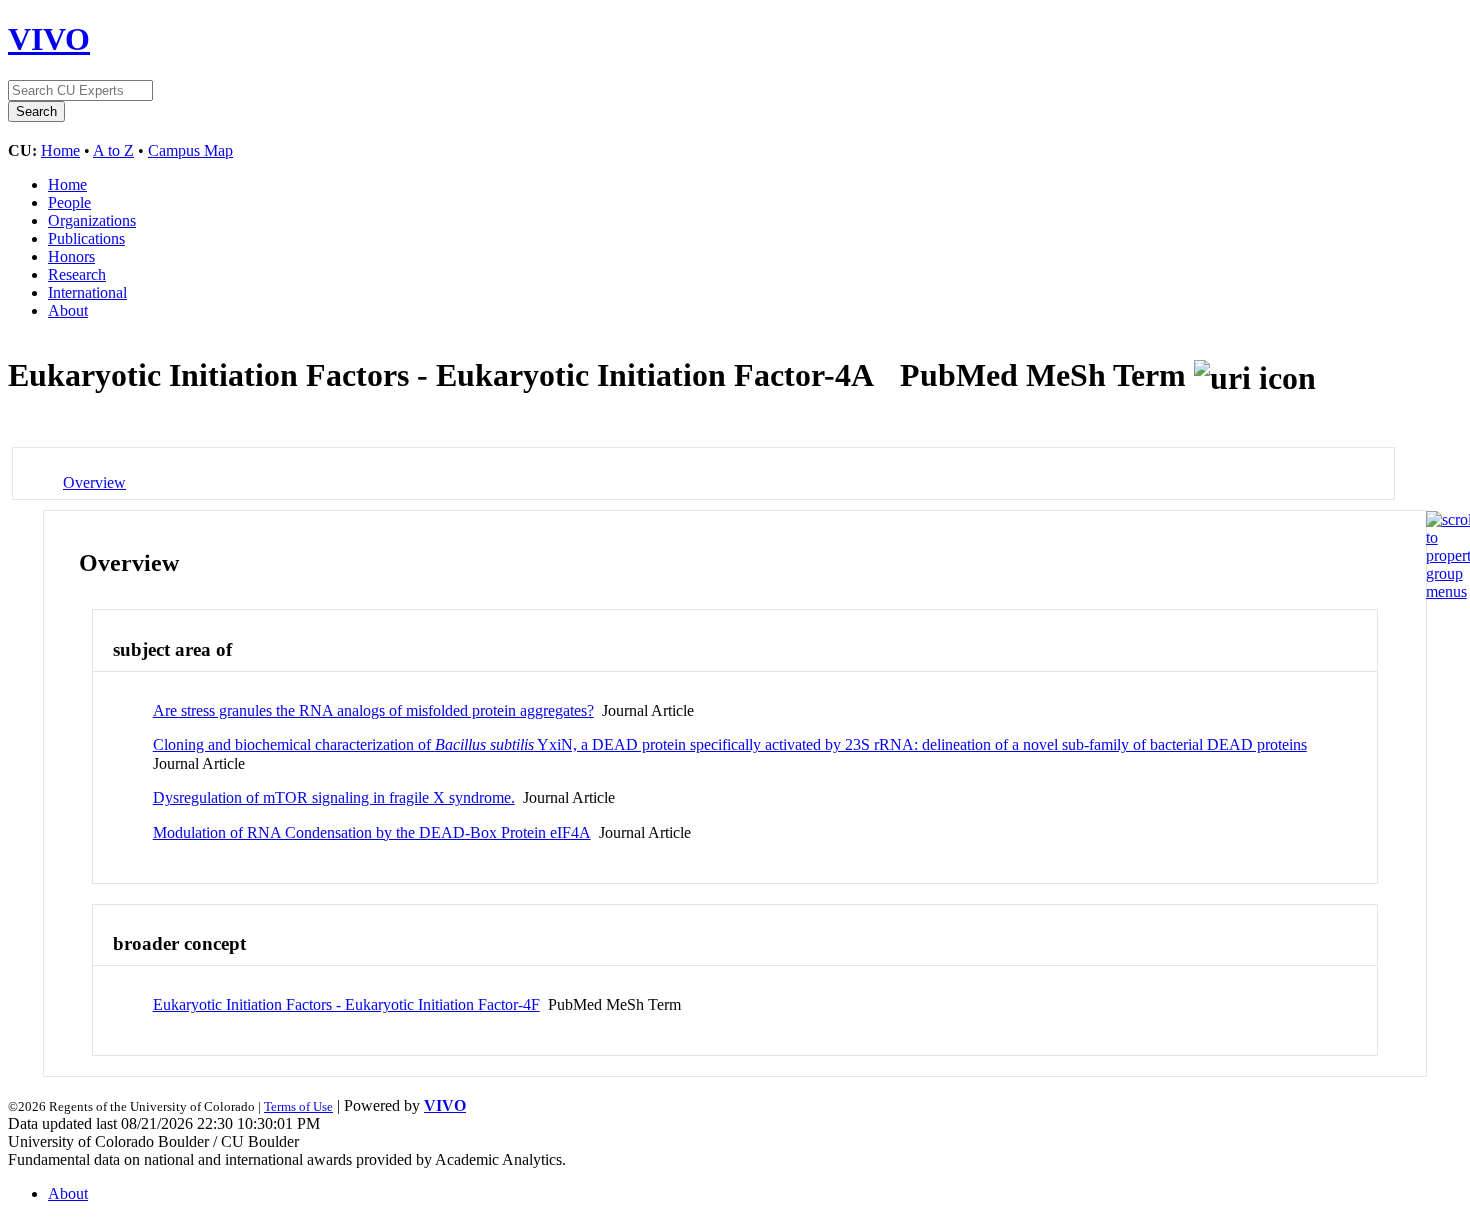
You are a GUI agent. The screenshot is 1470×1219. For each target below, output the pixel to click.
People (69, 202)
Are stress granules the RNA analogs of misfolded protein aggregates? (373, 710)
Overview (94, 482)
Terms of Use (298, 1106)
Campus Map (190, 150)
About (68, 310)
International (87, 292)
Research (77, 274)
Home (60, 150)
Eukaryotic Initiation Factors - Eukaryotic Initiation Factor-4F (346, 1004)
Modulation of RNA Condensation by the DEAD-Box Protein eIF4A (372, 832)
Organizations (92, 220)
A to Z (113, 150)
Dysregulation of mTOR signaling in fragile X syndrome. (334, 797)
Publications (86, 238)
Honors (71, 256)
